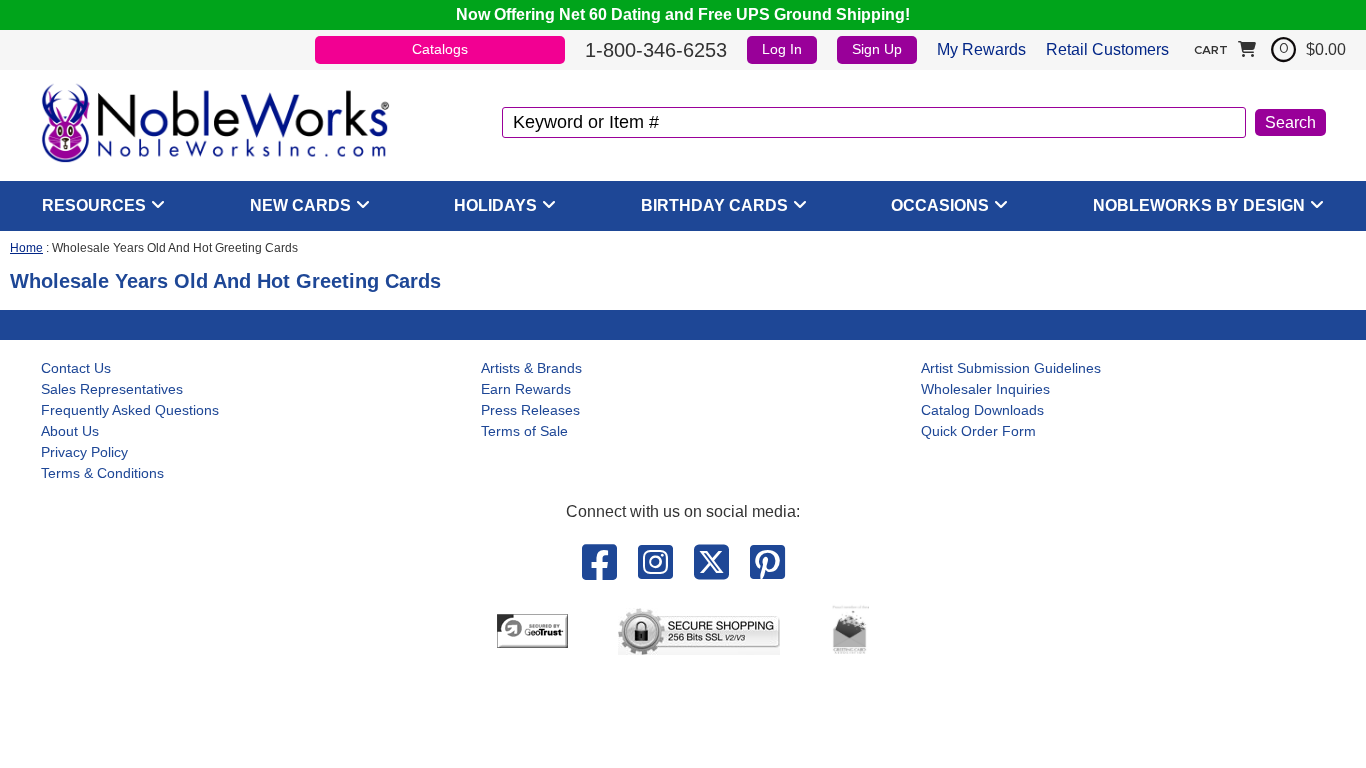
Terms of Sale (524, 431)
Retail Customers (1107, 49)
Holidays (495, 205)
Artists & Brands (531, 368)
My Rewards (981, 49)
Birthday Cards (714, 205)
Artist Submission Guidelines (1011, 368)
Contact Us (76, 368)
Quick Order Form (978, 431)
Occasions (940, 205)
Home (26, 248)
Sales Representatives (112, 389)
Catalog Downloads (982, 410)
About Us (70, 431)
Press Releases (530, 410)
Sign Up (877, 49)
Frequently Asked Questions (130, 410)
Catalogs (440, 49)
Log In (782, 49)
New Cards (300, 205)
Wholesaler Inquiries (985, 389)
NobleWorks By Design (1199, 205)
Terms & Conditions (102, 473)
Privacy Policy (84, 452)
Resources (94, 205)
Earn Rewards (526, 389)
